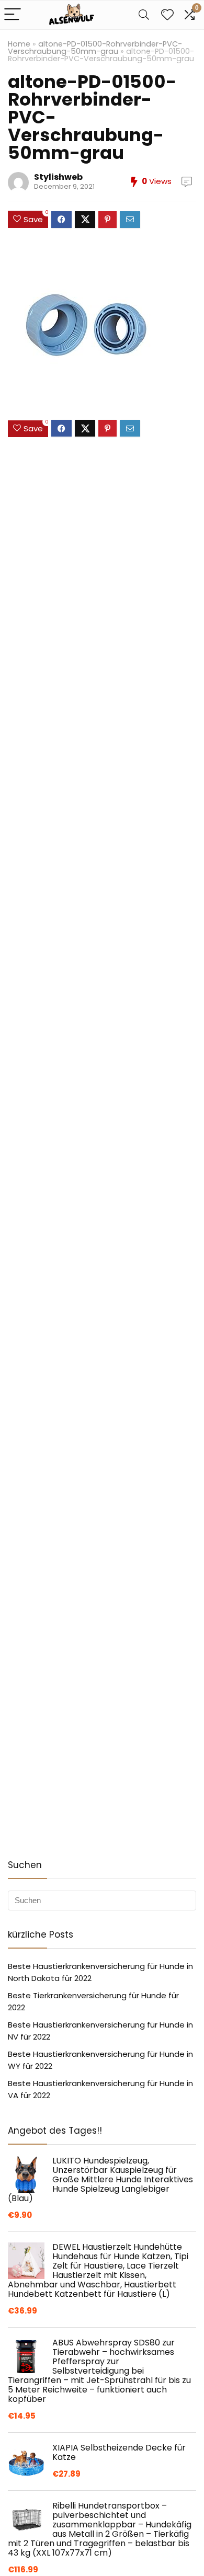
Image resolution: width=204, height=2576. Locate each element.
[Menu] (13, 15)
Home (19, 44)
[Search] (144, 15)
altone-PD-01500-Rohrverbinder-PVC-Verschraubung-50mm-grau (95, 48)
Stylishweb (58, 177)
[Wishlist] (167, 15)
